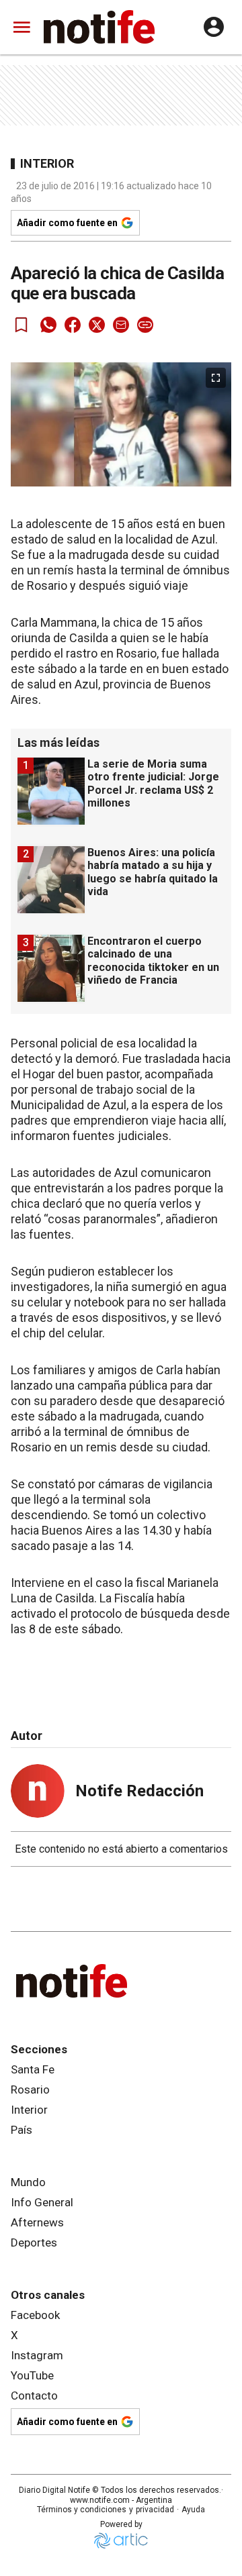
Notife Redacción (139, 1791)
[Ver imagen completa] (216, 378)
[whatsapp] (48, 325)
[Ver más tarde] (22, 325)
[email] (121, 325)
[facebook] (73, 325)
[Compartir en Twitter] (97, 325)
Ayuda (193, 2510)
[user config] (214, 27)
